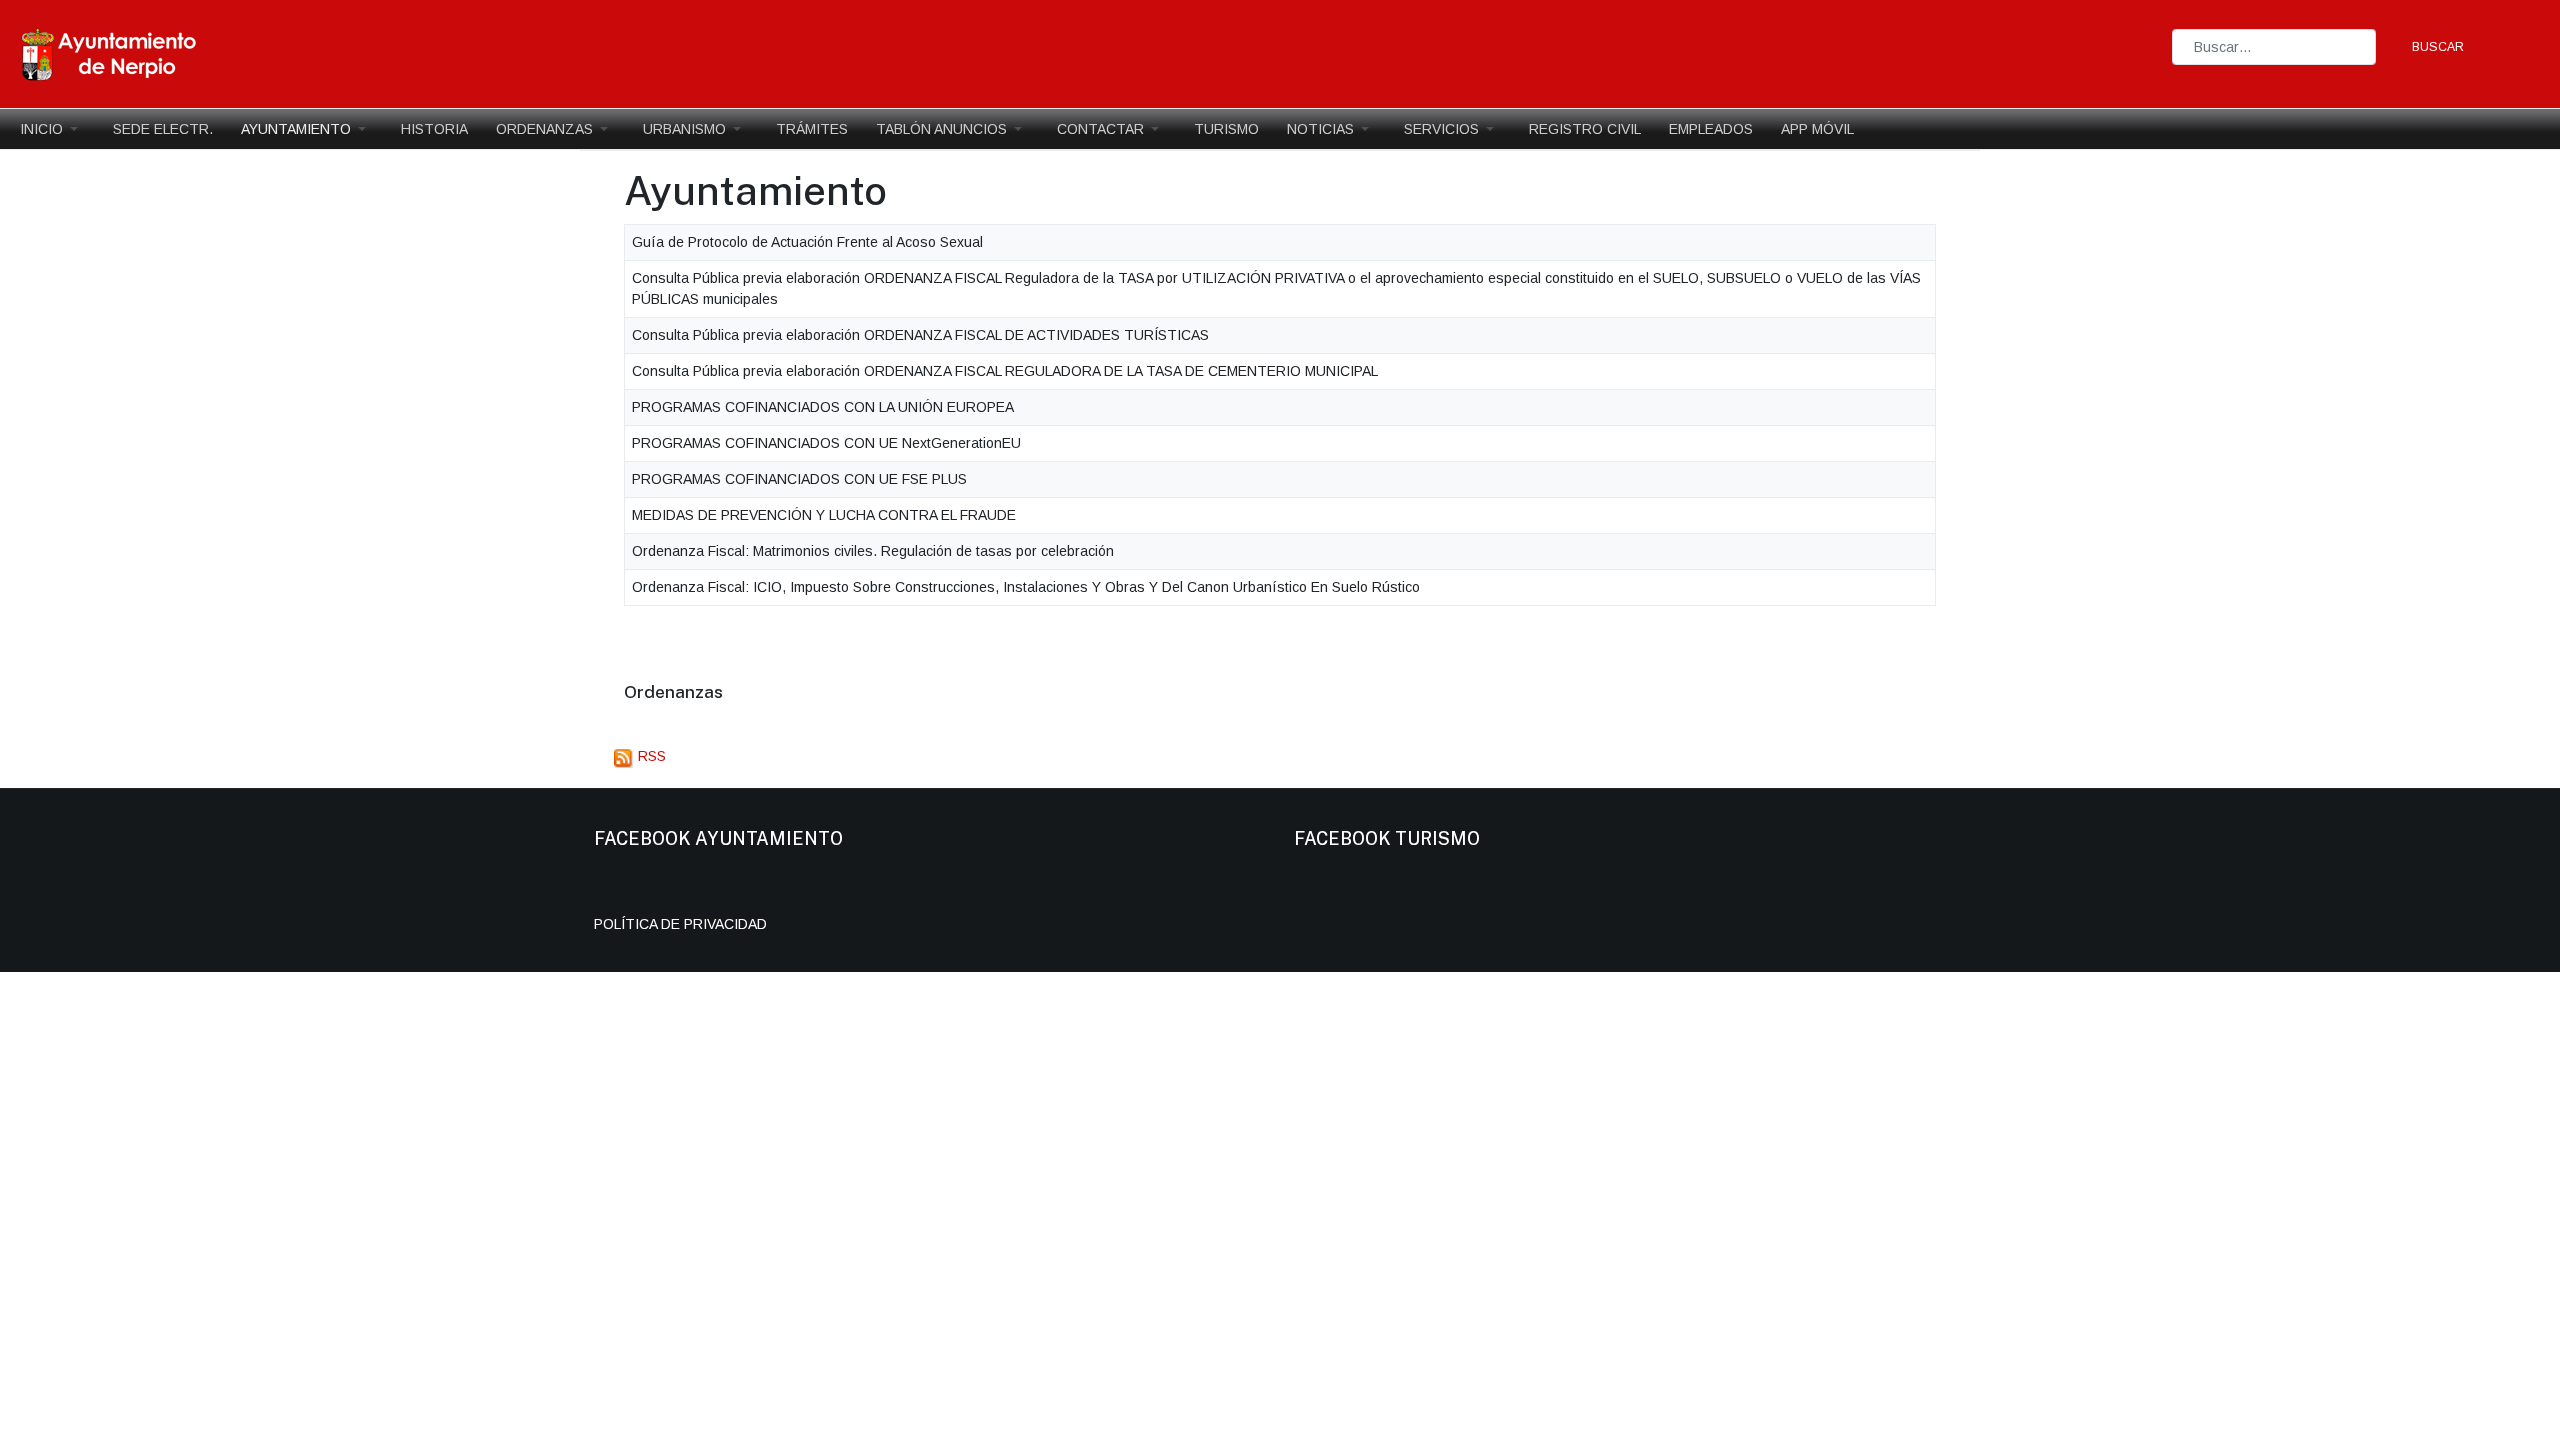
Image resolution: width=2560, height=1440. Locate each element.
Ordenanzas (673, 691)
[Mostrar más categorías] (752, 693)
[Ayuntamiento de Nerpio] (110, 53)
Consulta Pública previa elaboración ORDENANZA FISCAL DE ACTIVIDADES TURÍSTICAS (920, 335)
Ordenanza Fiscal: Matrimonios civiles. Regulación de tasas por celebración (873, 551)
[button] (52, 129)
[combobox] (2274, 46)
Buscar (2438, 47)
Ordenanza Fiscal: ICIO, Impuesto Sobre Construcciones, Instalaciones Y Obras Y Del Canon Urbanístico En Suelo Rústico (1026, 587)
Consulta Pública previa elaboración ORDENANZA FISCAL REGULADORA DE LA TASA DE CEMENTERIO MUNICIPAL (1005, 371)
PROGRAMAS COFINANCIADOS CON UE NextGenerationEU (826, 443)
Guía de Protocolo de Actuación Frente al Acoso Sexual (807, 242)
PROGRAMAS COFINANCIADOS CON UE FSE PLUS (799, 479)
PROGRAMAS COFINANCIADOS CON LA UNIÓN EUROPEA (823, 407)
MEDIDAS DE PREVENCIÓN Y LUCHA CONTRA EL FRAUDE (824, 515)
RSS (650, 756)
